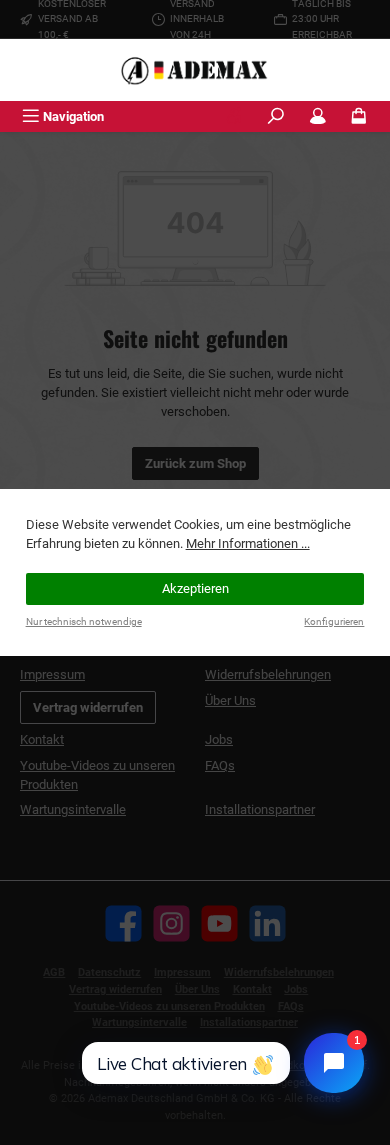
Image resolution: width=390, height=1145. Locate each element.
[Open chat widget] (334, 1063)
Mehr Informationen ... (248, 543)
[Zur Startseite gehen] (195, 70)
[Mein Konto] (318, 116)
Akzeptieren (195, 588)
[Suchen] (276, 116)
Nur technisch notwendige (84, 621)
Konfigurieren (334, 621)
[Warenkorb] (359, 116)
